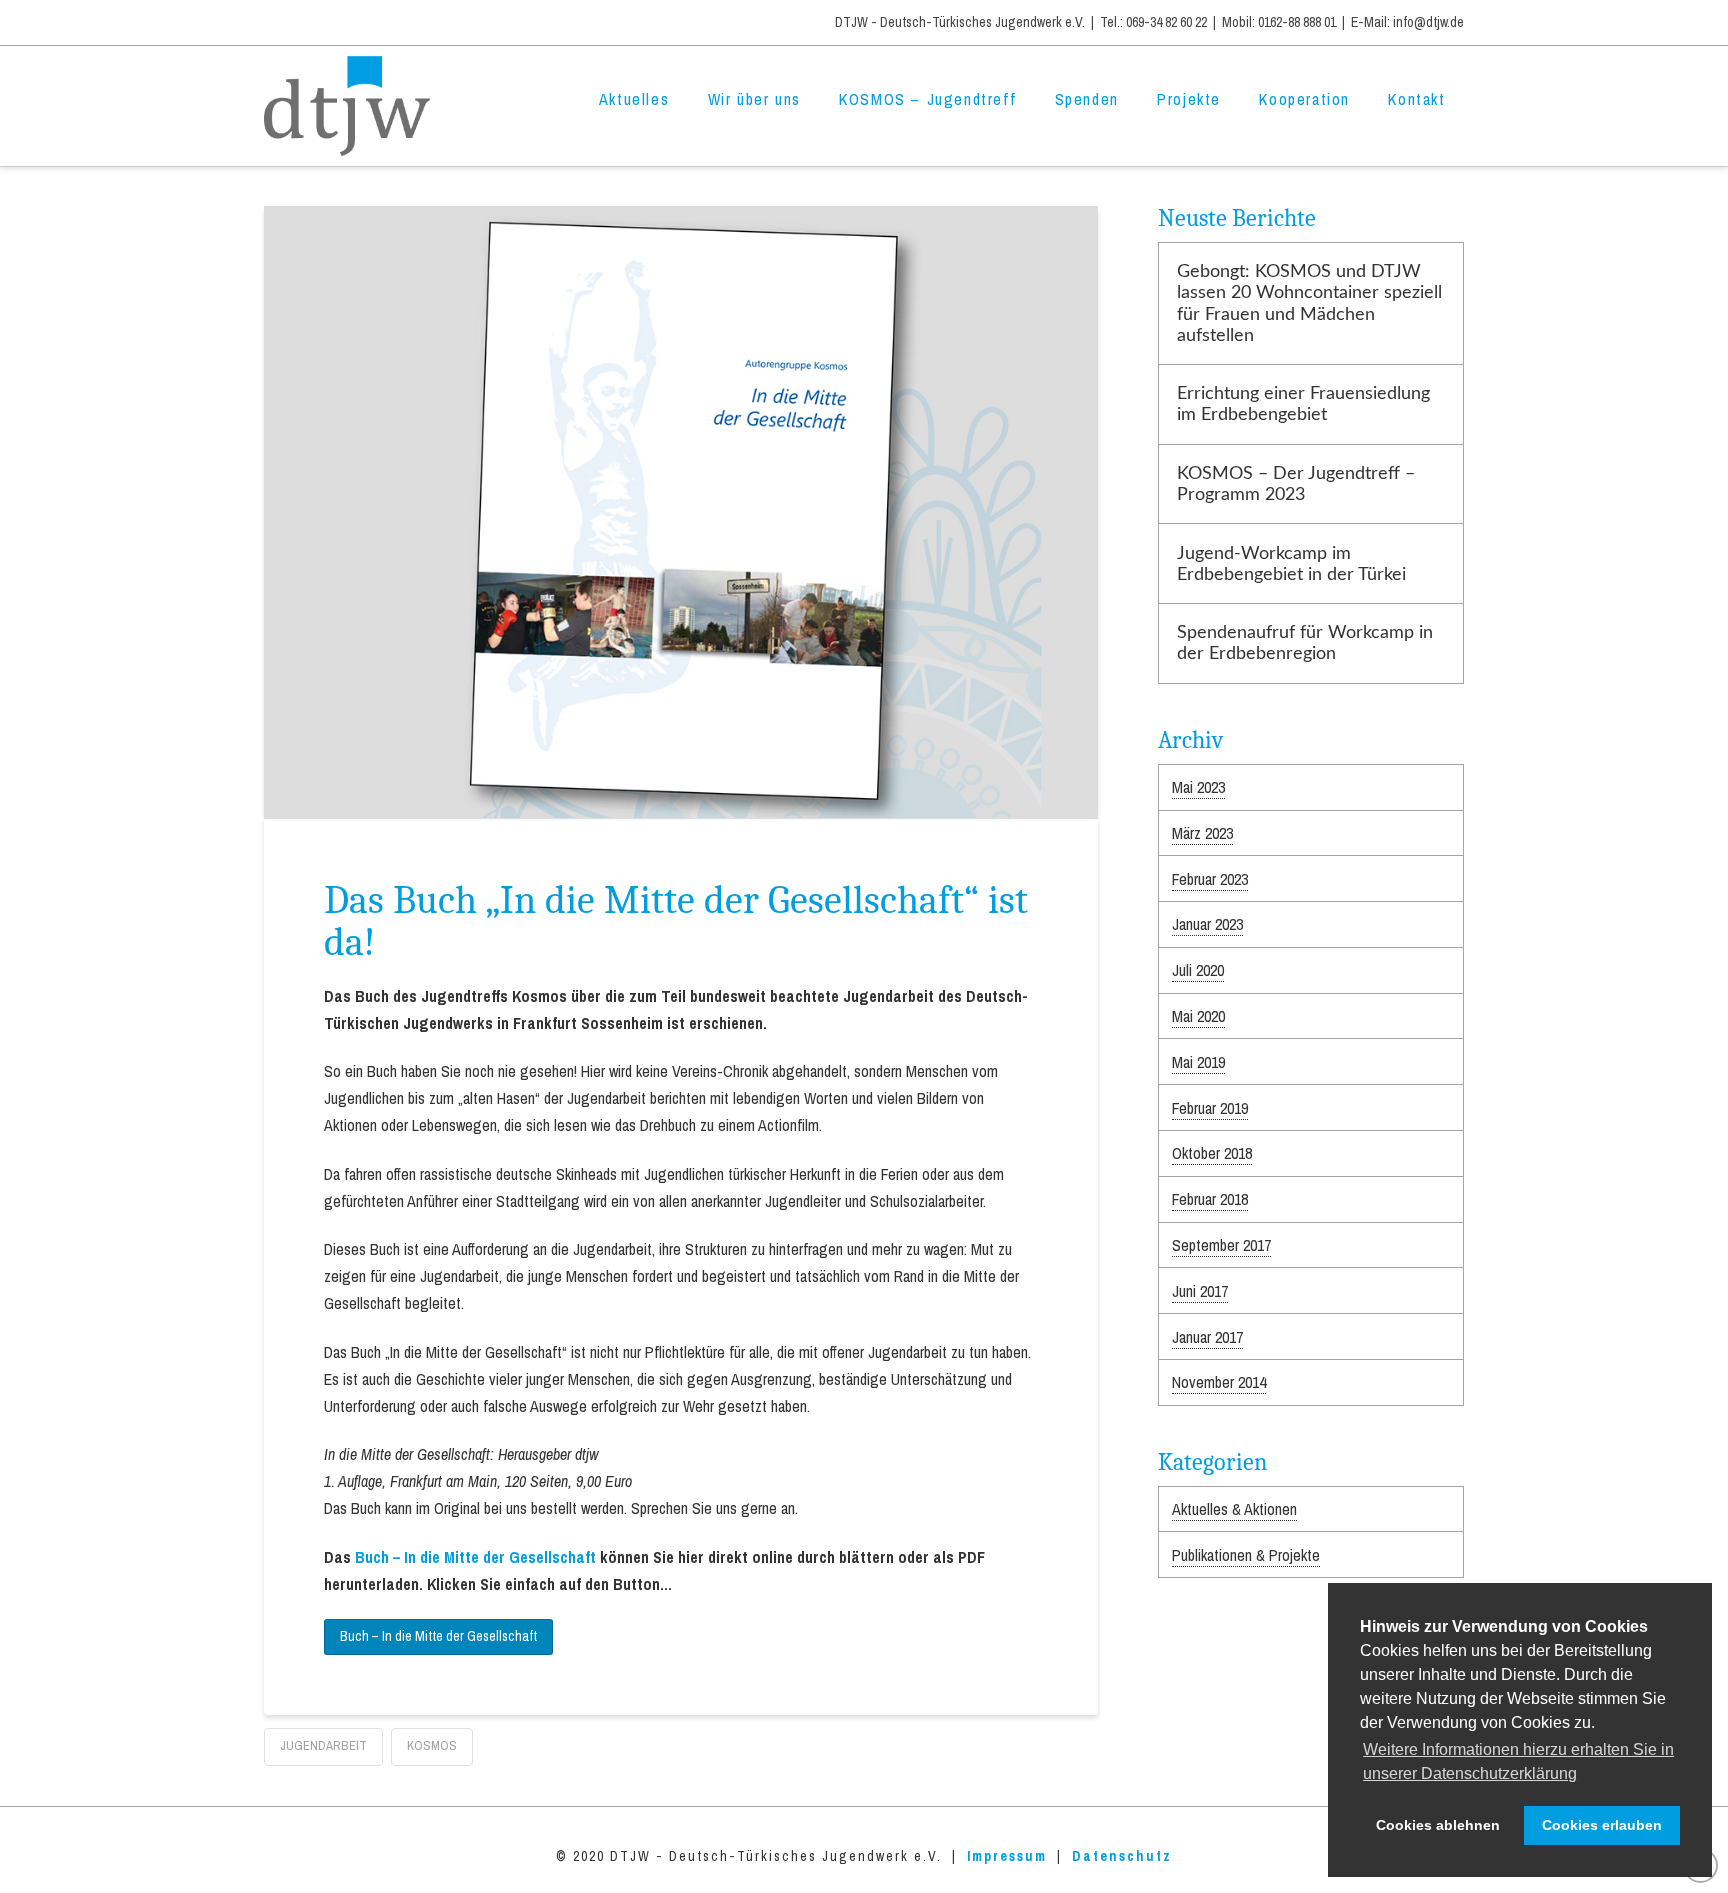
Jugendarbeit (323, 1745)
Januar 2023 (1207, 924)
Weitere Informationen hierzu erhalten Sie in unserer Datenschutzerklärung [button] (1518, 1761)
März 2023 (1202, 833)
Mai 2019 (1198, 1062)
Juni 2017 (1200, 1291)
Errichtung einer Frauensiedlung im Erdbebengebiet (1303, 404)
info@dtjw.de (1428, 22)
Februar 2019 (1210, 1108)
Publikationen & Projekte (1246, 1555)
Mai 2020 (1198, 1016)
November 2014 (1219, 1382)
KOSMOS (432, 1745)
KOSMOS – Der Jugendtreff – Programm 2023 (1296, 484)
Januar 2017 (1207, 1337)
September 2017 (1221, 1245)
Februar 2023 (1210, 879)
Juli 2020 (1198, 970)
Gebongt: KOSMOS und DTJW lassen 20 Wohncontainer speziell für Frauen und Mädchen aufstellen (1309, 303)
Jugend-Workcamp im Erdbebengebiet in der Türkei (1291, 564)
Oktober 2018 (1212, 1153)
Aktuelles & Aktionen (1234, 1509)
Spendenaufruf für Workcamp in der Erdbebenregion (1305, 643)
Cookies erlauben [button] (1602, 1825)
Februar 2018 (1210, 1199)
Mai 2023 (1198, 787)
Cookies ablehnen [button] (1438, 1825)
